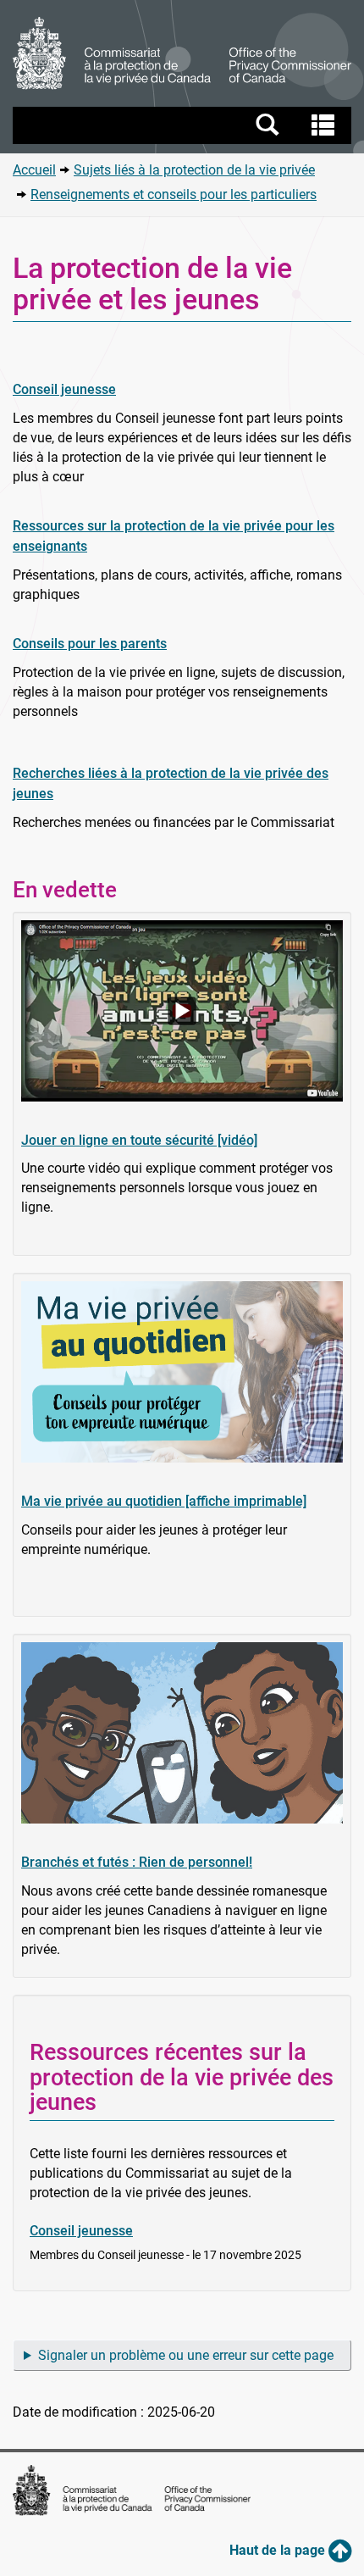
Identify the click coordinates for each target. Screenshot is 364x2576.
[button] (184, 125)
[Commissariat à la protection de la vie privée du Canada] (182, 53)
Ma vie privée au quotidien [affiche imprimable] (164, 1501)
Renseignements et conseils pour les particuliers (174, 194)
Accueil (34, 170)
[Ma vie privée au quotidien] (182, 1372)
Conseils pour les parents (90, 644)
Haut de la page (279, 2550)
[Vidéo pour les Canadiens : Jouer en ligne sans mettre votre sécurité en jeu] (182, 1011)
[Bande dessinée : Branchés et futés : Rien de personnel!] (182, 1733)
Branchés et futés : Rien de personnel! (137, 1862)
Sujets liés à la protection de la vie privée (194, 170)
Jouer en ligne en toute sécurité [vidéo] (139, 1140)
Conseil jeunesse (64, 389)
